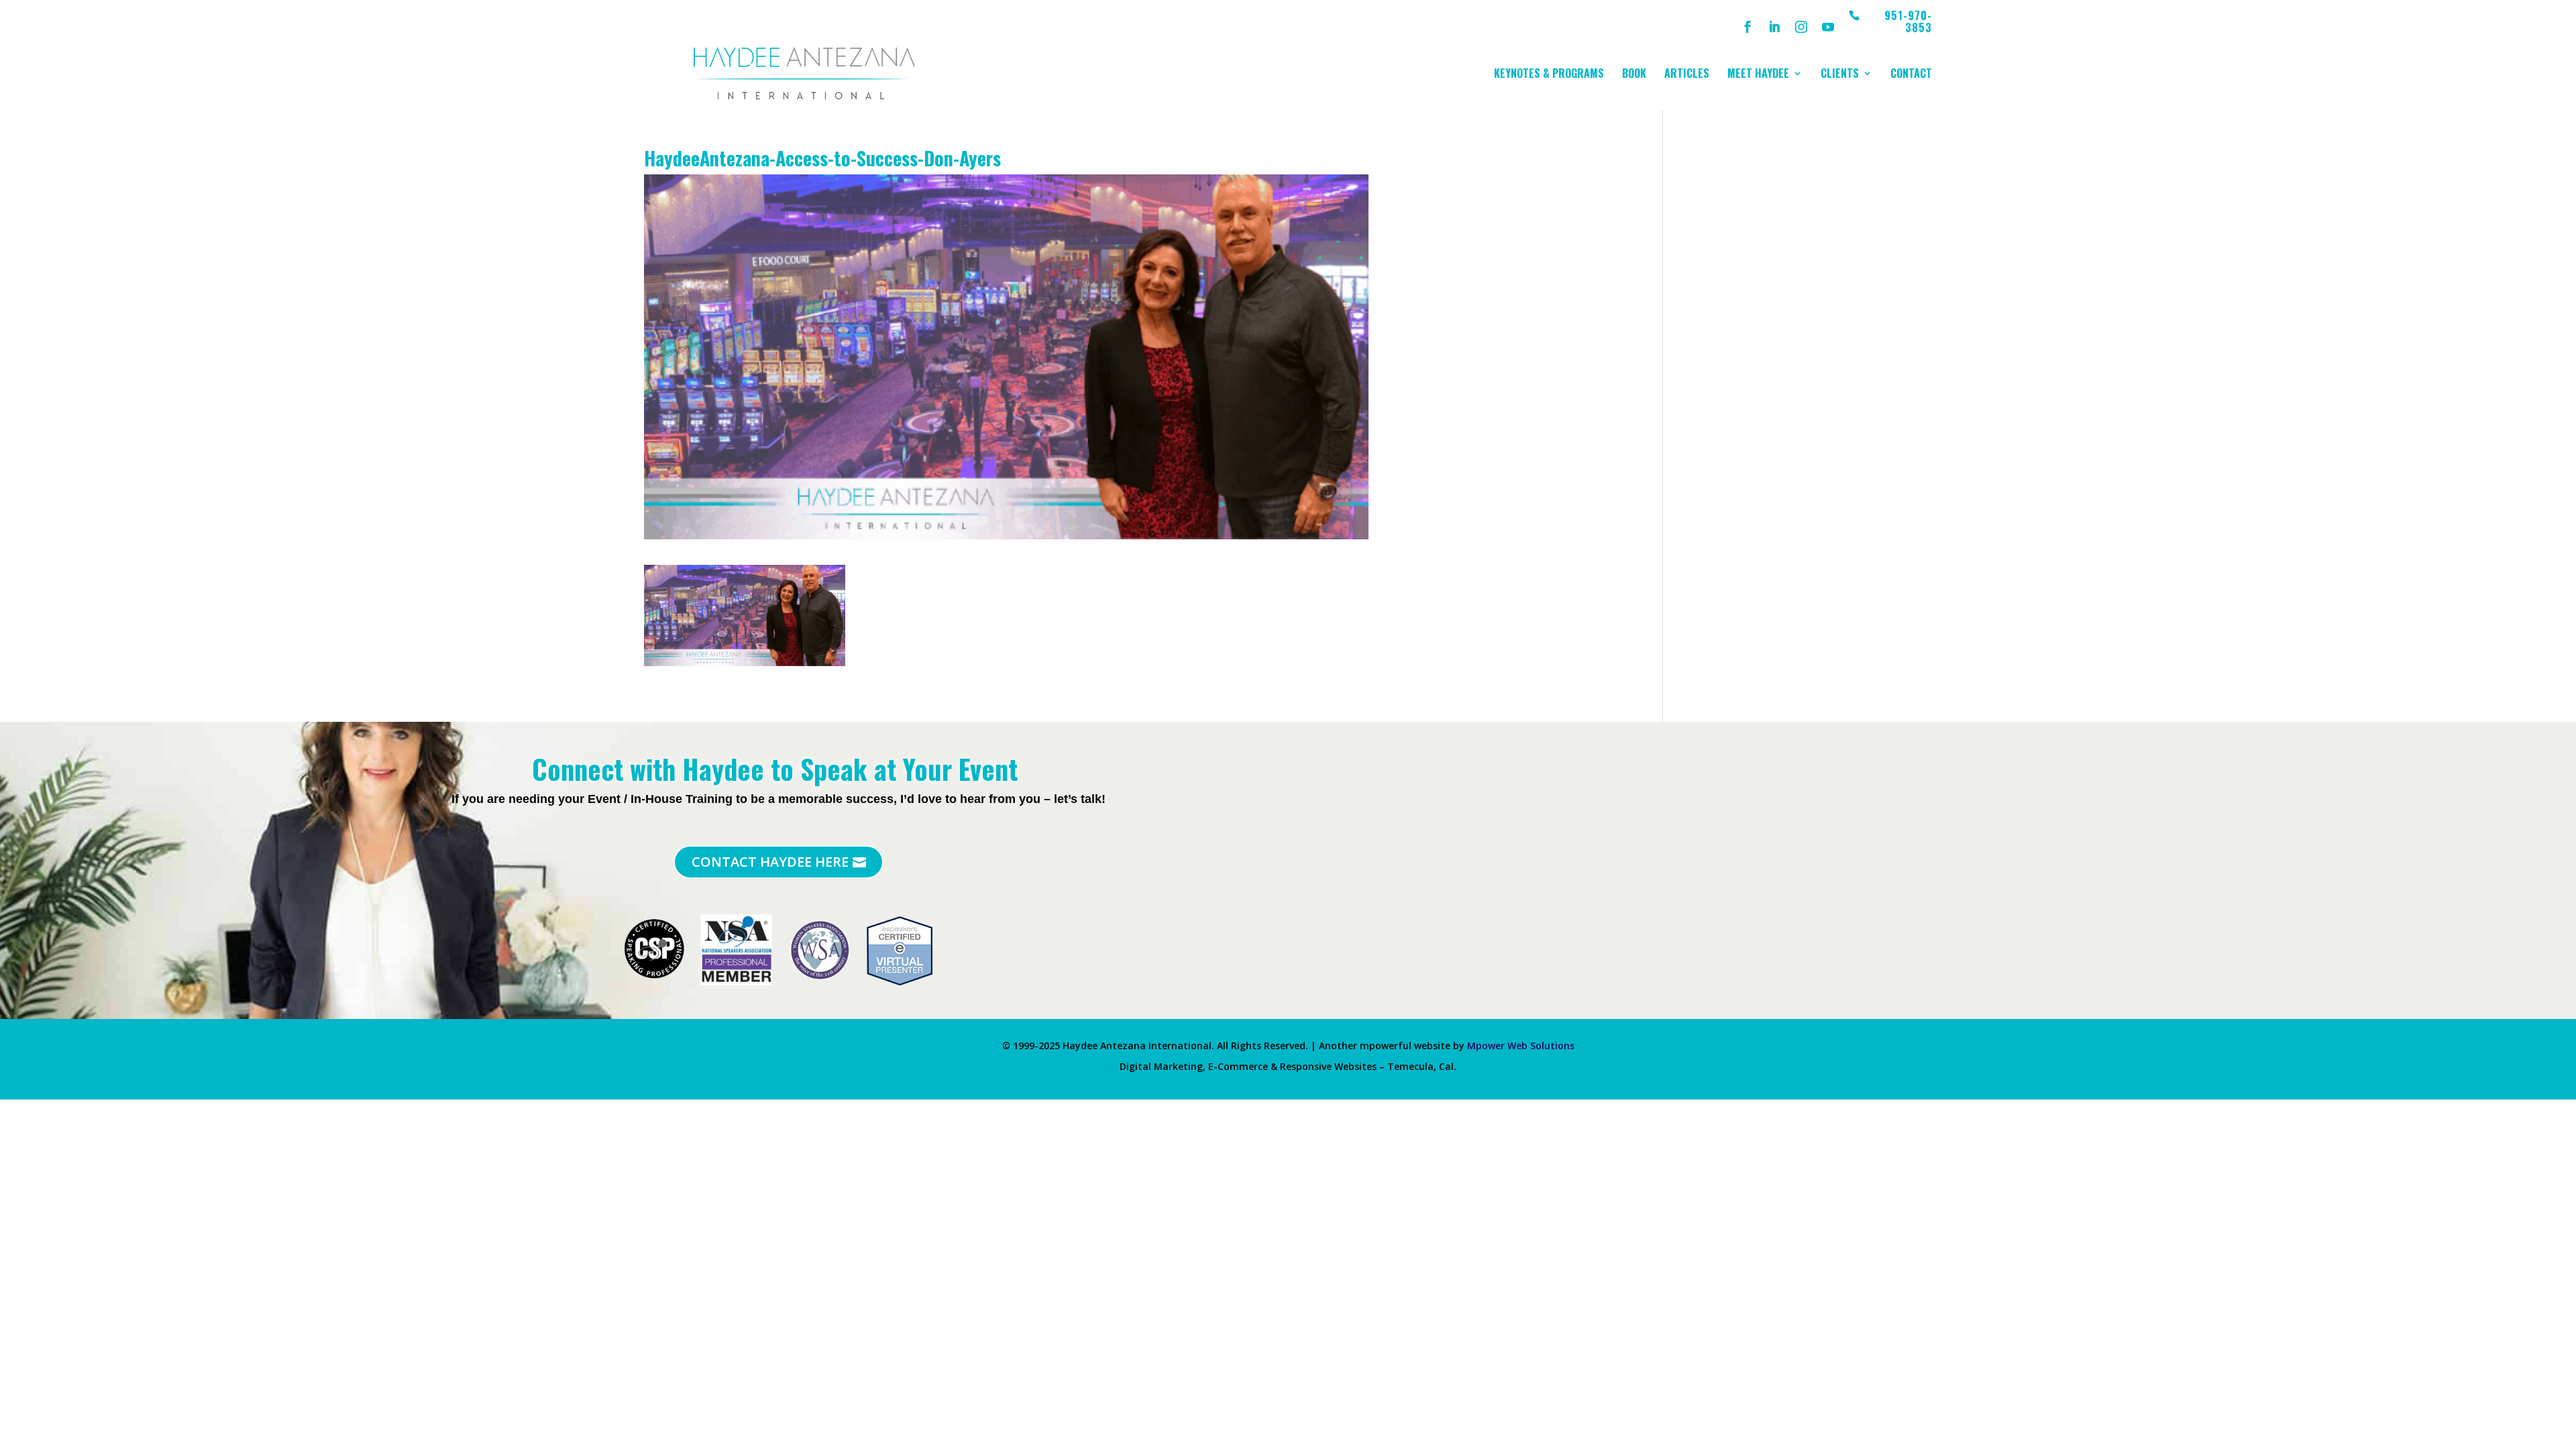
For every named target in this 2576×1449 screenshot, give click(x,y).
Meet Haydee (1758, 75)
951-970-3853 (1908, 22)
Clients (1840, 75)
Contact (1911, 75)
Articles (1687, 75)
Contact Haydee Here (770, 862)
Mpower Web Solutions (1521, 1045)
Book (1634, 75)
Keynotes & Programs (1549, 75)
